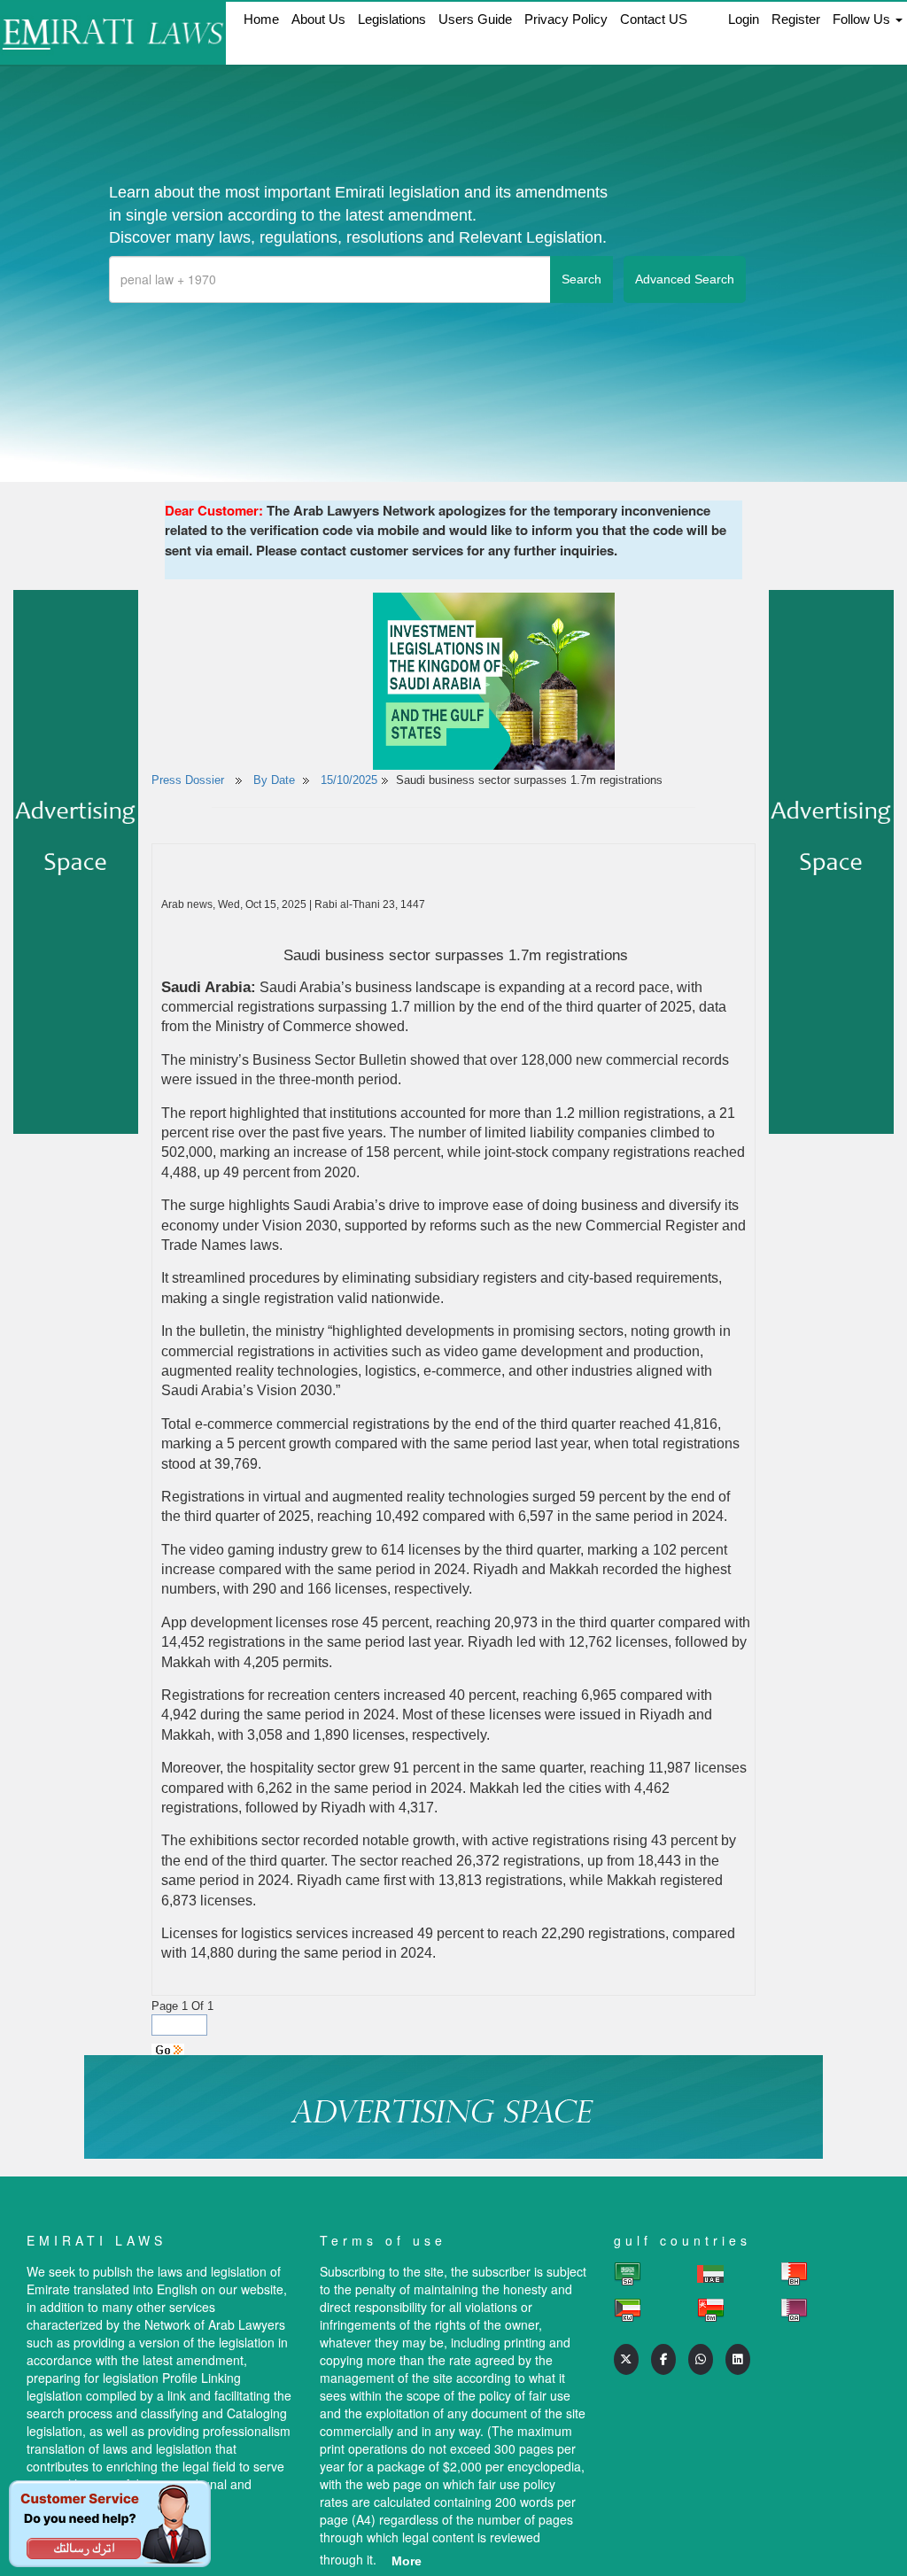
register (796, 19)
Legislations (392, 19)
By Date (272, 780)
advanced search (685, 279)
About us (318, 19)
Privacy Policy (566, 19)
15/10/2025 (349, 780)
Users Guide (475, 19)
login (744, 19)
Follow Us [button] (863, 19)
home (261, 19)
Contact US (654, 19)
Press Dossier (188, 780)
